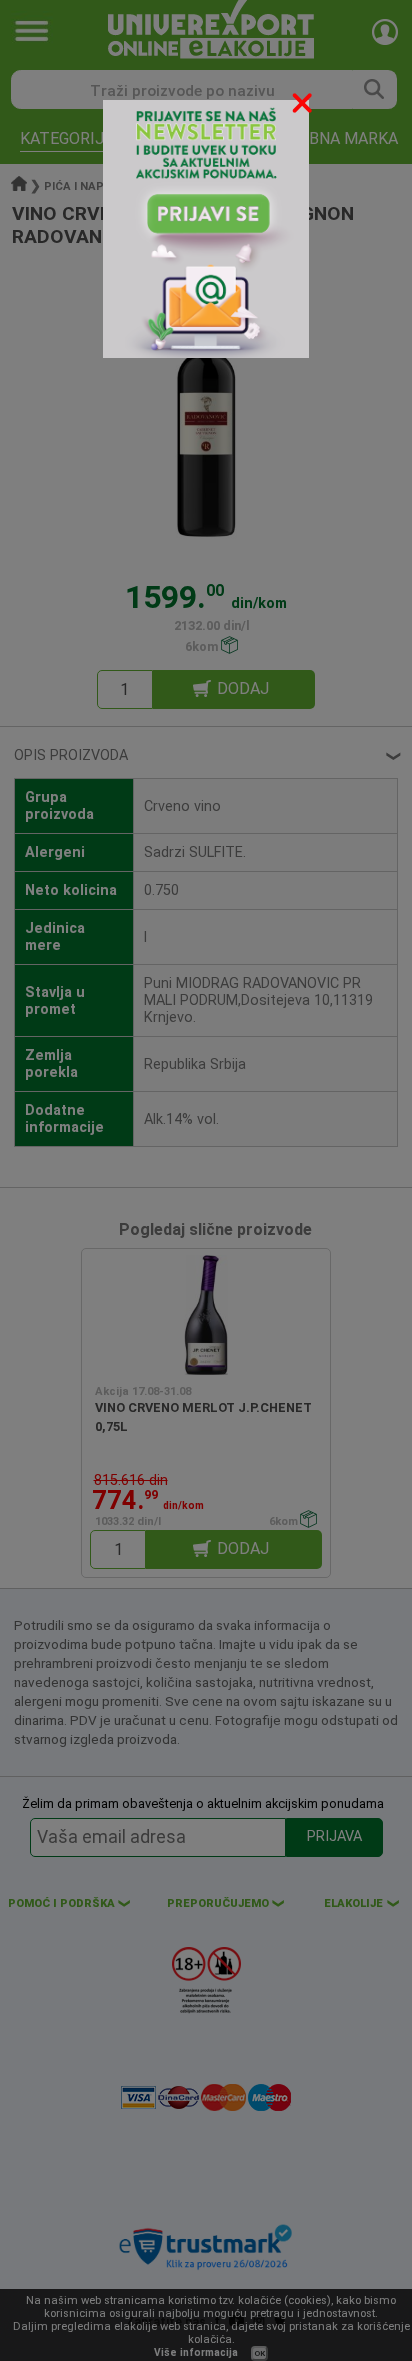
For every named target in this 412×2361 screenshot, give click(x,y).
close (304, 106)
